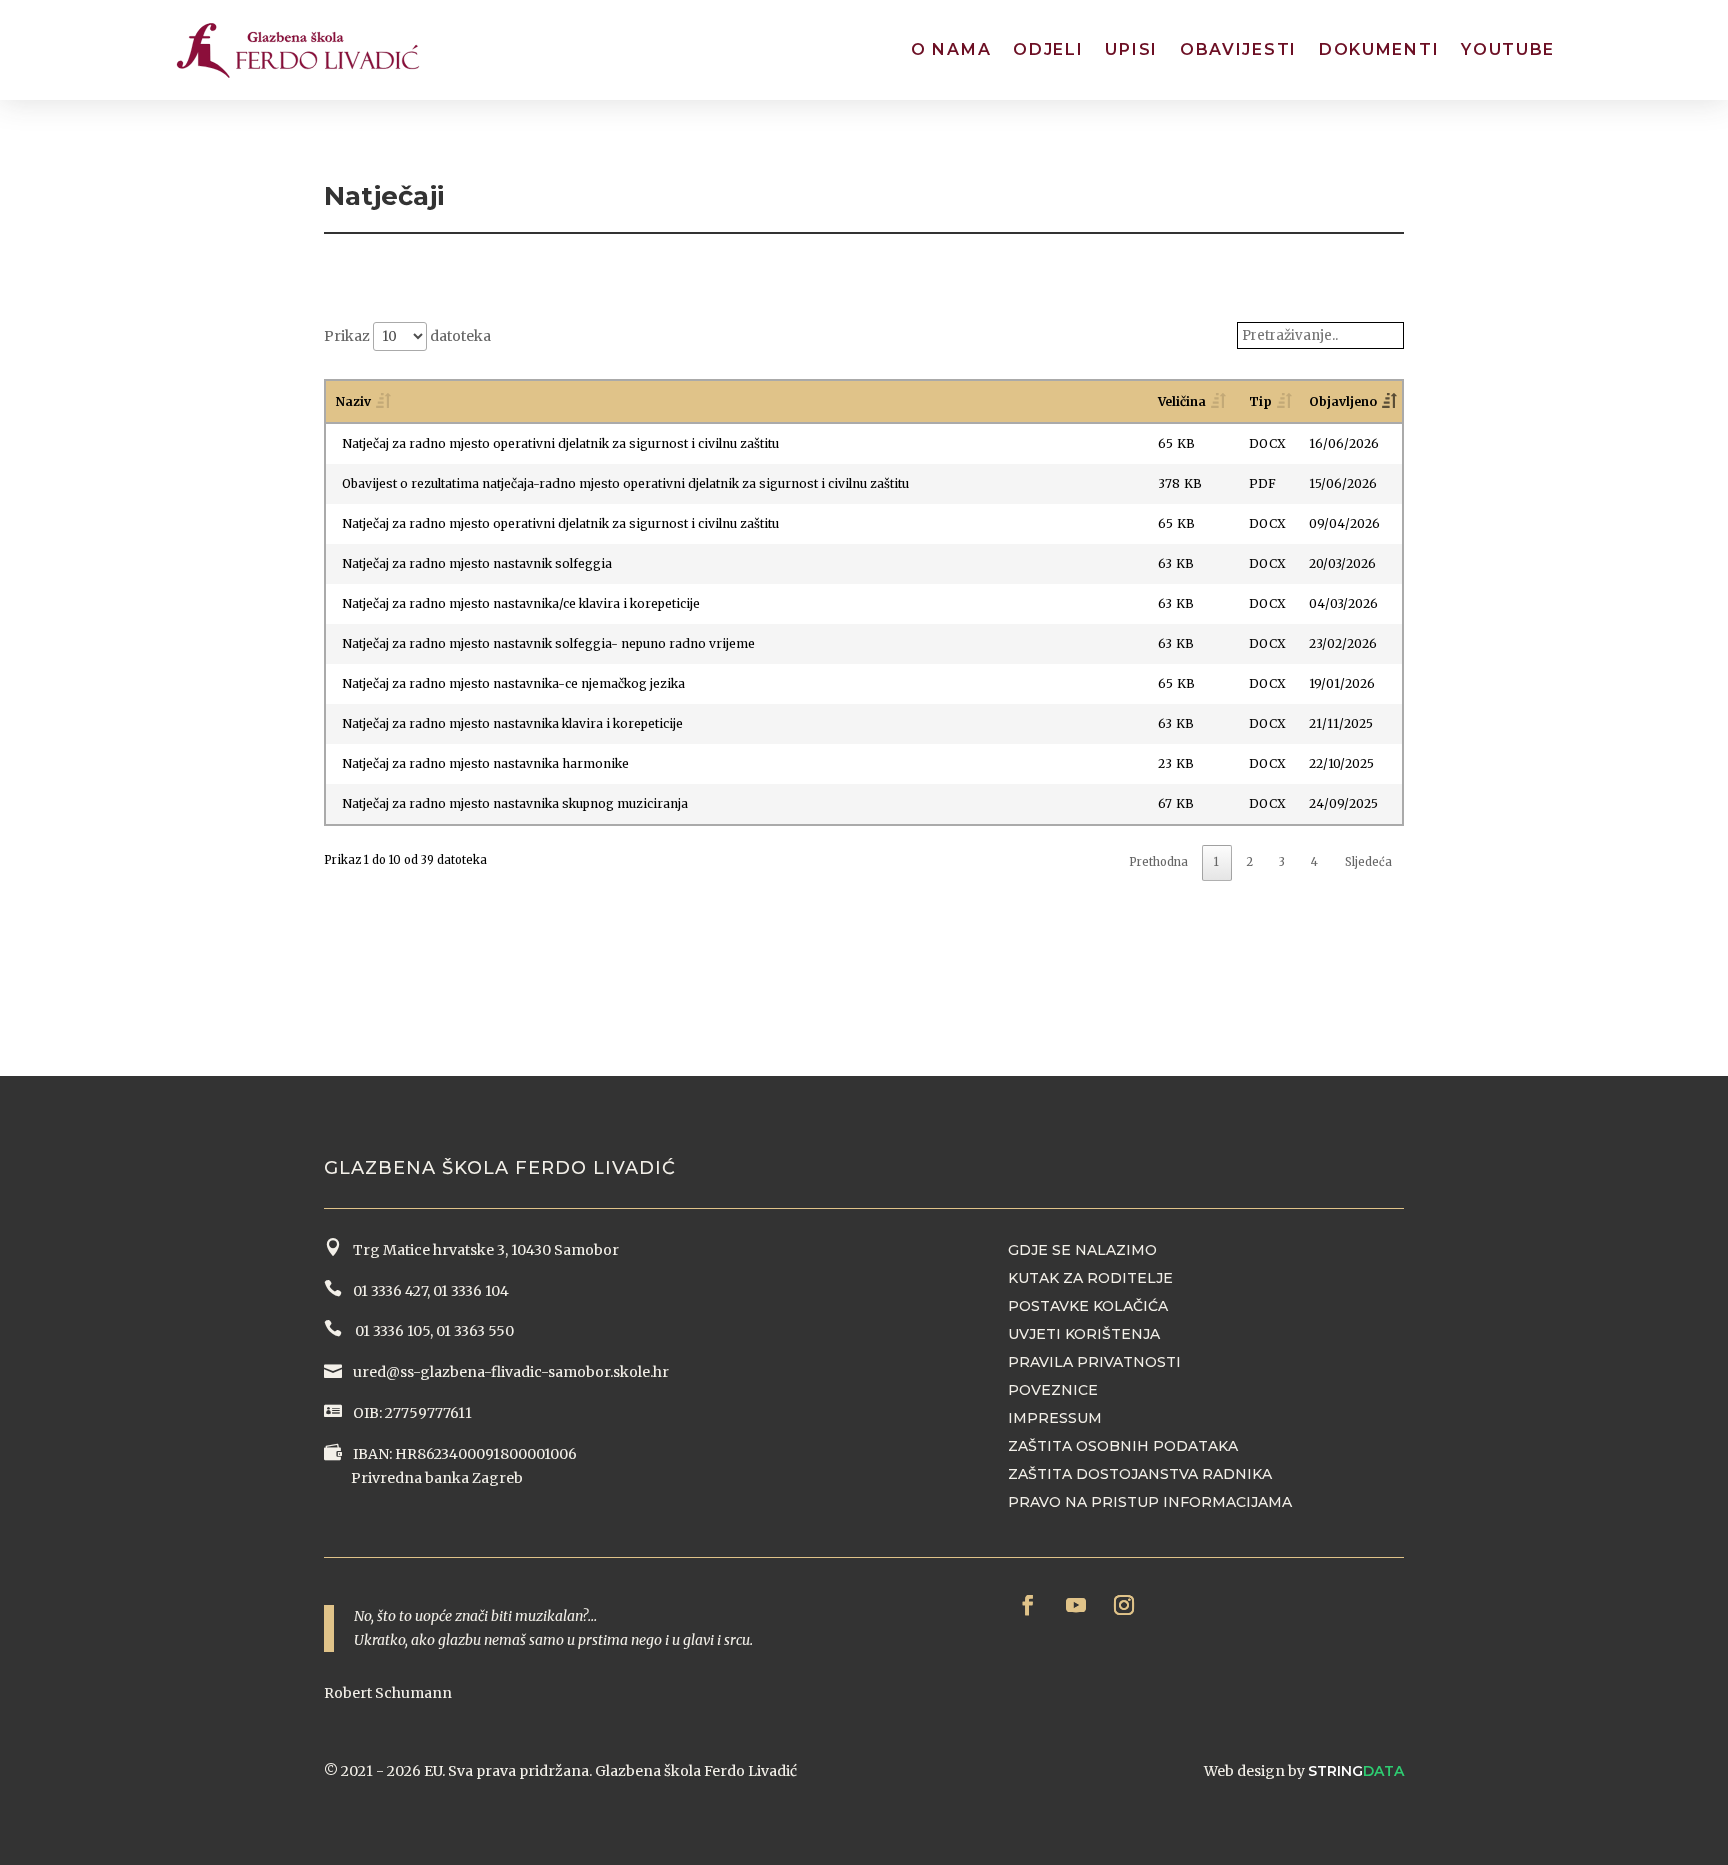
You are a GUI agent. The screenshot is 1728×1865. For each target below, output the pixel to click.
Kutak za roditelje (1090, 1278)
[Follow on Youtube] (1076, 1605)
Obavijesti (1238, 49)
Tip (1260, 401)
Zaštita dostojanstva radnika (1140, 1474)
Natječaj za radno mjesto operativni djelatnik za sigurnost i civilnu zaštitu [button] (560, 443)
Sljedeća (1368, 862)
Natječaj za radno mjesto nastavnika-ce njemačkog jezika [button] (513, 683)
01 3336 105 (391, 1331)
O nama (951, 49)
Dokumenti (1379, 49)
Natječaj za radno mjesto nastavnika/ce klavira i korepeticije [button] (521, 603)
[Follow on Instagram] (1124, 1605)
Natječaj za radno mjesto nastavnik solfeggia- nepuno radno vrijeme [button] (548, 643)
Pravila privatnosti (1094, 1362)
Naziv (353, 401)
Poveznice (1053, 1390)
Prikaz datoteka (407, 336)
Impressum (1055, 1418)
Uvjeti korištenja (1084, 1334)
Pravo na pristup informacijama (1150, 1502)
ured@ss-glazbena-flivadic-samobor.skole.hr (509, 1372)
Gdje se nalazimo (1082, 1250)
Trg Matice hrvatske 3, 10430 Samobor (483, 1250)
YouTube (1508, 49)
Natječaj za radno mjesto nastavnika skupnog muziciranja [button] (515, 803)
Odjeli (1048, 49)
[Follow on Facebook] (1028, 1605)
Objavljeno (1343, 401)
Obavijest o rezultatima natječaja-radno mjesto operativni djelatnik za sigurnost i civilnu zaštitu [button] (625, 483)
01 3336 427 (387, 1291)
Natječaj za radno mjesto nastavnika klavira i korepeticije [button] (512, 723)
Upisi (1131, 49)
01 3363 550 (475, 1331)
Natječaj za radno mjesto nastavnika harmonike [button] (485, 763)
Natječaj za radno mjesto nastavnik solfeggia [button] (477, 563)
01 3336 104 (471, 1291)
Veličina (1182, 401)
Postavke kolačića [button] (1088, 1306)
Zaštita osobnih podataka (1123, 1446)
